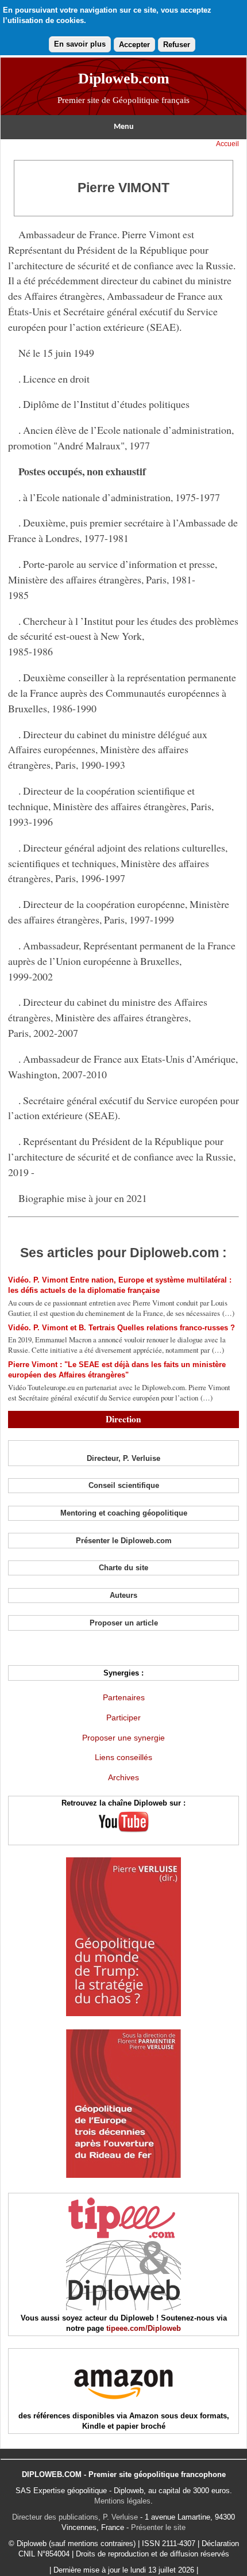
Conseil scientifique (124, 1485)
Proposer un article (124, 1623)
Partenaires (124, 1697)
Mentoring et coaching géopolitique (124, 1513)
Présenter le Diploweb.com (124, 1541)
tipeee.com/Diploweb (144, 2328)
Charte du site (123, 1568)
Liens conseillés (123, 1757)
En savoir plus (80, 44)
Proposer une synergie (123, 1738)
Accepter (134, 45)
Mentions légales (122, 2501)
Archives (123, 1777)
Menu (124, 127)
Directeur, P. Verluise (123, 1458)
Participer (123, 1718)
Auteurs (123, 1595)
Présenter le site (158, 2527)
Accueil (227, 144)
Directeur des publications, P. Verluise (75, 2517)
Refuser (177, 45)
